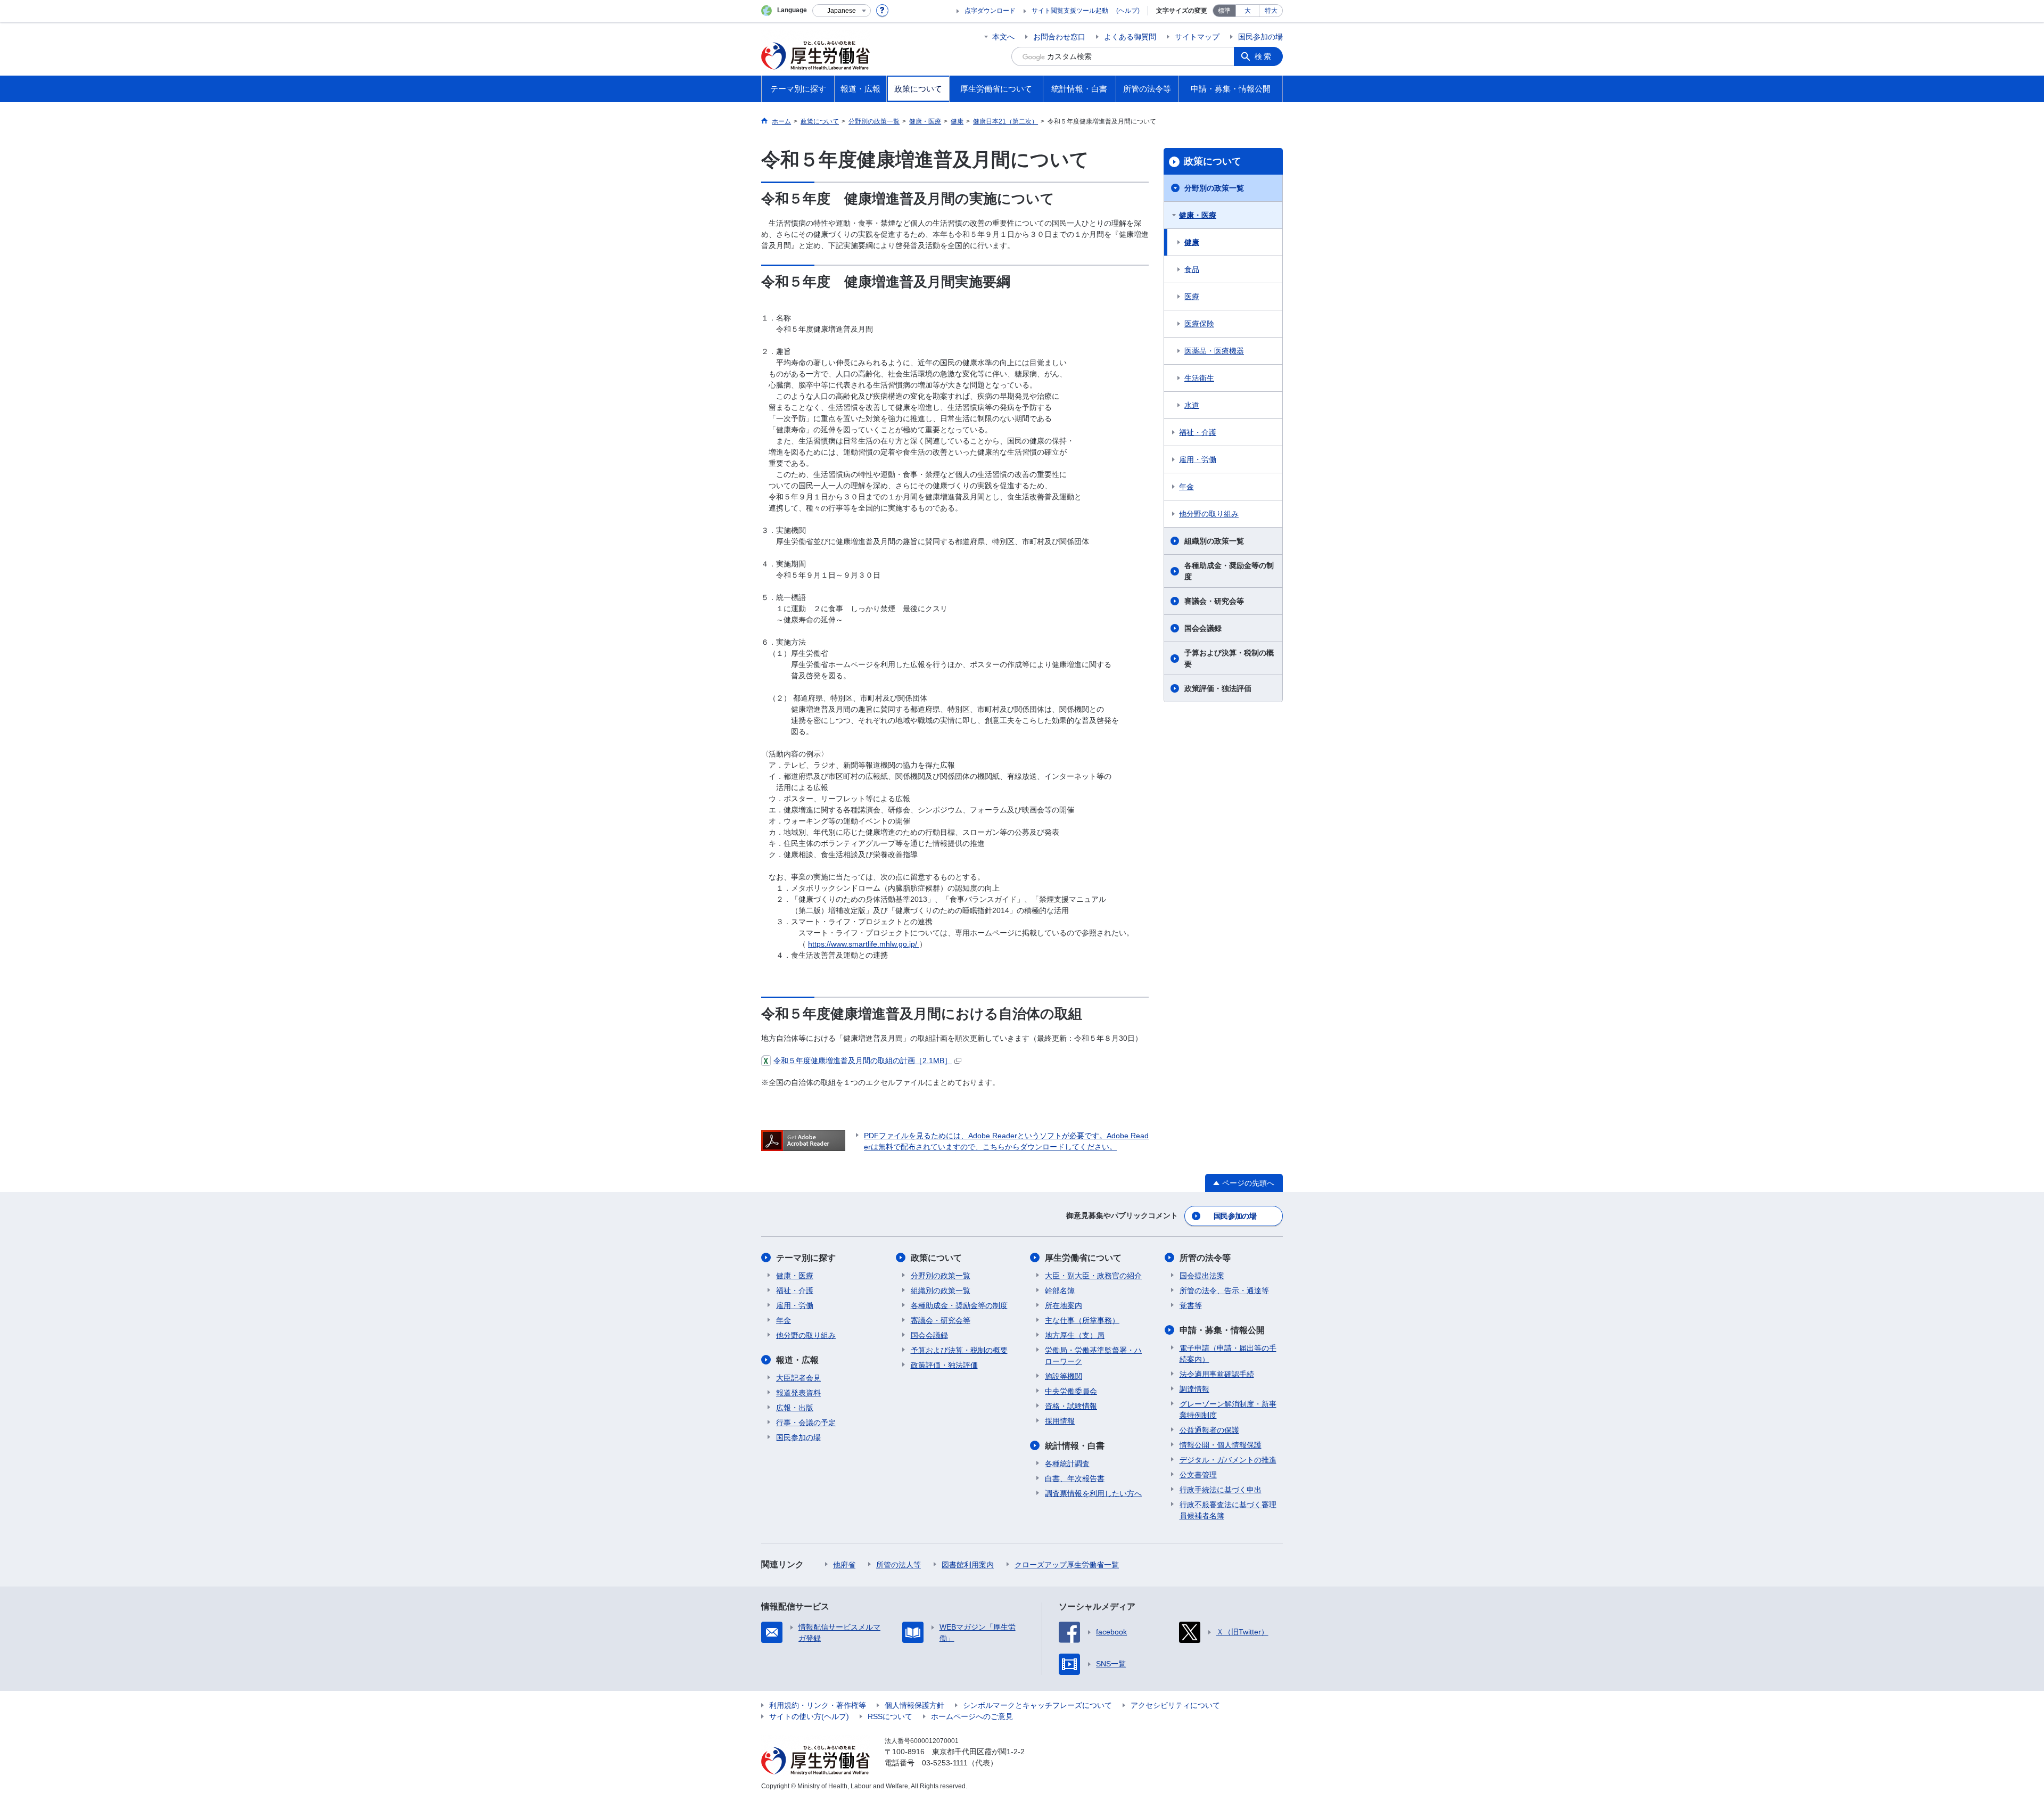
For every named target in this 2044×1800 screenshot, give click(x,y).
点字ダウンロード (990, 11)
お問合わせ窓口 (1059, 37)
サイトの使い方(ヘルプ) (809, 1716)
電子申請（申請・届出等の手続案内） (1228, 1354)
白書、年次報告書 (1075, 1478)
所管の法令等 (1205, 1258)
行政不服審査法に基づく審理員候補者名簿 (1228, 1510)
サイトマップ (1197, 37)
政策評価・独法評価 (1218, 688)
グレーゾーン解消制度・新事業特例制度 (1228, 1409)
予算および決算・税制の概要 (1229, 658)
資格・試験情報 (1071, 1406)
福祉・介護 (1198, 432)
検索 (1264, 56)
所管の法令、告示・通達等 (1224, 1291)
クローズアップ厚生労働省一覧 (1067, 1565)
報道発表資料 (798, 1393)
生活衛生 (1199, 378)
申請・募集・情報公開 (1222, 1330)
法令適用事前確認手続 (1217, 1374)
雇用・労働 (1198, 459)
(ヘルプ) (1128, 11)
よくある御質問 (1130, 37)
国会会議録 (1203, 628)
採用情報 (1060, 1421)
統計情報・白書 (1075, 1446)
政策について (1213, 161)
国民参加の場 (1260, 37)
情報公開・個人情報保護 (1221, 1445)
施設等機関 (1064, 1376)
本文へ (1003, 37)
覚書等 (1191, 1305)
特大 (1271, 11)
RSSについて (890, 1716)
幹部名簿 (1060, 1291)
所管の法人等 (899, 1565)
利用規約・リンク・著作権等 (818, 1705)
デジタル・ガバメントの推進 (1228, 1460)
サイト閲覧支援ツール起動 (1070, 11)
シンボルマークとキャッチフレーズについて (1037, 1705)
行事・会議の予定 (806, 1423)
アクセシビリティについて (1175, 1705)
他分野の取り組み (1209, 514)
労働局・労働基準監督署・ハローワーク (1093, 1356)
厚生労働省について (1083, 1258)
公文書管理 (1198, 1475)
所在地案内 (1064, 1305)
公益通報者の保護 (1209, 1430)
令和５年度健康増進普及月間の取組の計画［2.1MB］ (863, 1061)
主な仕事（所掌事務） (1082, 1320)
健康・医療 (1198, 215)
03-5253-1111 (945, 1763)
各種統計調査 (1067, 1464)
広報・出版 (795, 1408)
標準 (1224, 11)
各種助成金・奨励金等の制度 (1229, 571)
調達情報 (1194, 1389)
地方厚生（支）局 (1075, 1335)
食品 (1192, 269)
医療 (1192, 297)
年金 (1186, 487)
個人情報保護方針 (914, 1705)
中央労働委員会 (1071, 1391)
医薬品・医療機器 (1214, 351)
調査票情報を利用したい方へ (1093, 1493)
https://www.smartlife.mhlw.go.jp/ (864, 944)
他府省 (844, 1565)
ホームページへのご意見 (972, 1716)
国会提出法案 (1202, 1276)
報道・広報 (797, 1360)
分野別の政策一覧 (1214, 188)
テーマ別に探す (806, 1258)
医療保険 (1199, 324)
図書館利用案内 (968, 1565)
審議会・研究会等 (1214, 601)
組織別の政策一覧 (1214, 541)
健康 (1192, 242)
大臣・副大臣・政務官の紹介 (1093, 1276)
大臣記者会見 (798, 1378)
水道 (1192, 405)
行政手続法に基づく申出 (1221, 1490)
